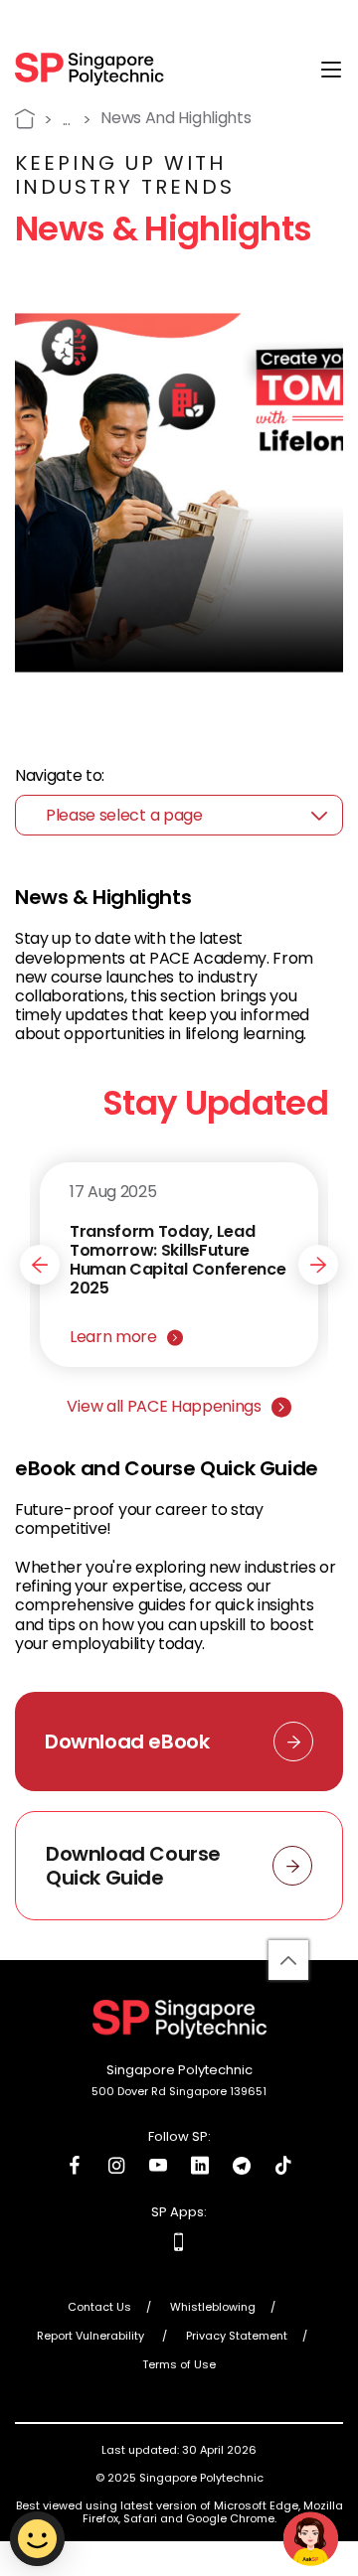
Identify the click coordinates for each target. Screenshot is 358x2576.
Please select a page (124, 815)
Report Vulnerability (92, 2337)
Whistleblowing (213, 2308)
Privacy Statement (237, 2337)
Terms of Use (179, 2365)
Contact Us (99, 2308)
